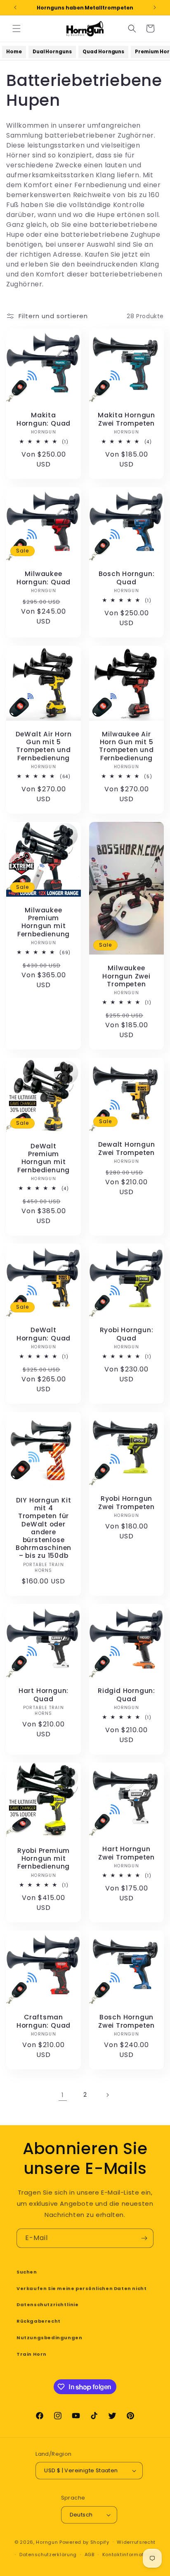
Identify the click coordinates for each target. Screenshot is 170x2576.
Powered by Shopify (84, 2542)
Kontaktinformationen (130, 2555)
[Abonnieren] (144, 2238)
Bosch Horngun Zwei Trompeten (126, 2021)
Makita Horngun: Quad (44, 419)
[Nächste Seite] (107, 2095)
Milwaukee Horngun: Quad (44, 578)
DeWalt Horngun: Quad (44, 1334)
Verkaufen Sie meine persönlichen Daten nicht (81, 2288)
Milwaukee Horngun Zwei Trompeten (126, 976)
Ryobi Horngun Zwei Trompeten (126, 1503)
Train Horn (32, 2354)
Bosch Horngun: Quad (127, 578)
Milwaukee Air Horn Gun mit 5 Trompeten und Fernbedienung (126, 746)
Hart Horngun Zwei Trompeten (126, 1853)
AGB (90, 2555)
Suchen (27, 2272)
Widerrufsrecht (136, 2542)
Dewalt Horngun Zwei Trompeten (127, 1148)
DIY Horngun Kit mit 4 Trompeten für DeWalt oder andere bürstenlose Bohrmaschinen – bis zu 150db (44, 1528)
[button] (17, 29)
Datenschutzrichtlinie (48, 2305)
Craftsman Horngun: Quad (44, 2021)
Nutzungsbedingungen (49, 2338)
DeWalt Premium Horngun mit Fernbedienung (44, 1158)
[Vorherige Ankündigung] (15, 7)
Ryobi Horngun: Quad (127, 1334)
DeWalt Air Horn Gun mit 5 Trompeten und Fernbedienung (44, 746)
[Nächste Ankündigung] (155, 7)
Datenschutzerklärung (48, 2555)
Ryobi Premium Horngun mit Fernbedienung (44, 1859)
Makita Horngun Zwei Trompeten (126, 419)
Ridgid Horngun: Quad (126, 1695)
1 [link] (63, 2095)
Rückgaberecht (39, 2321)
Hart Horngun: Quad (44, 1695)
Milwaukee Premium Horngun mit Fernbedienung (44, 922)
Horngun (47, 2542)
